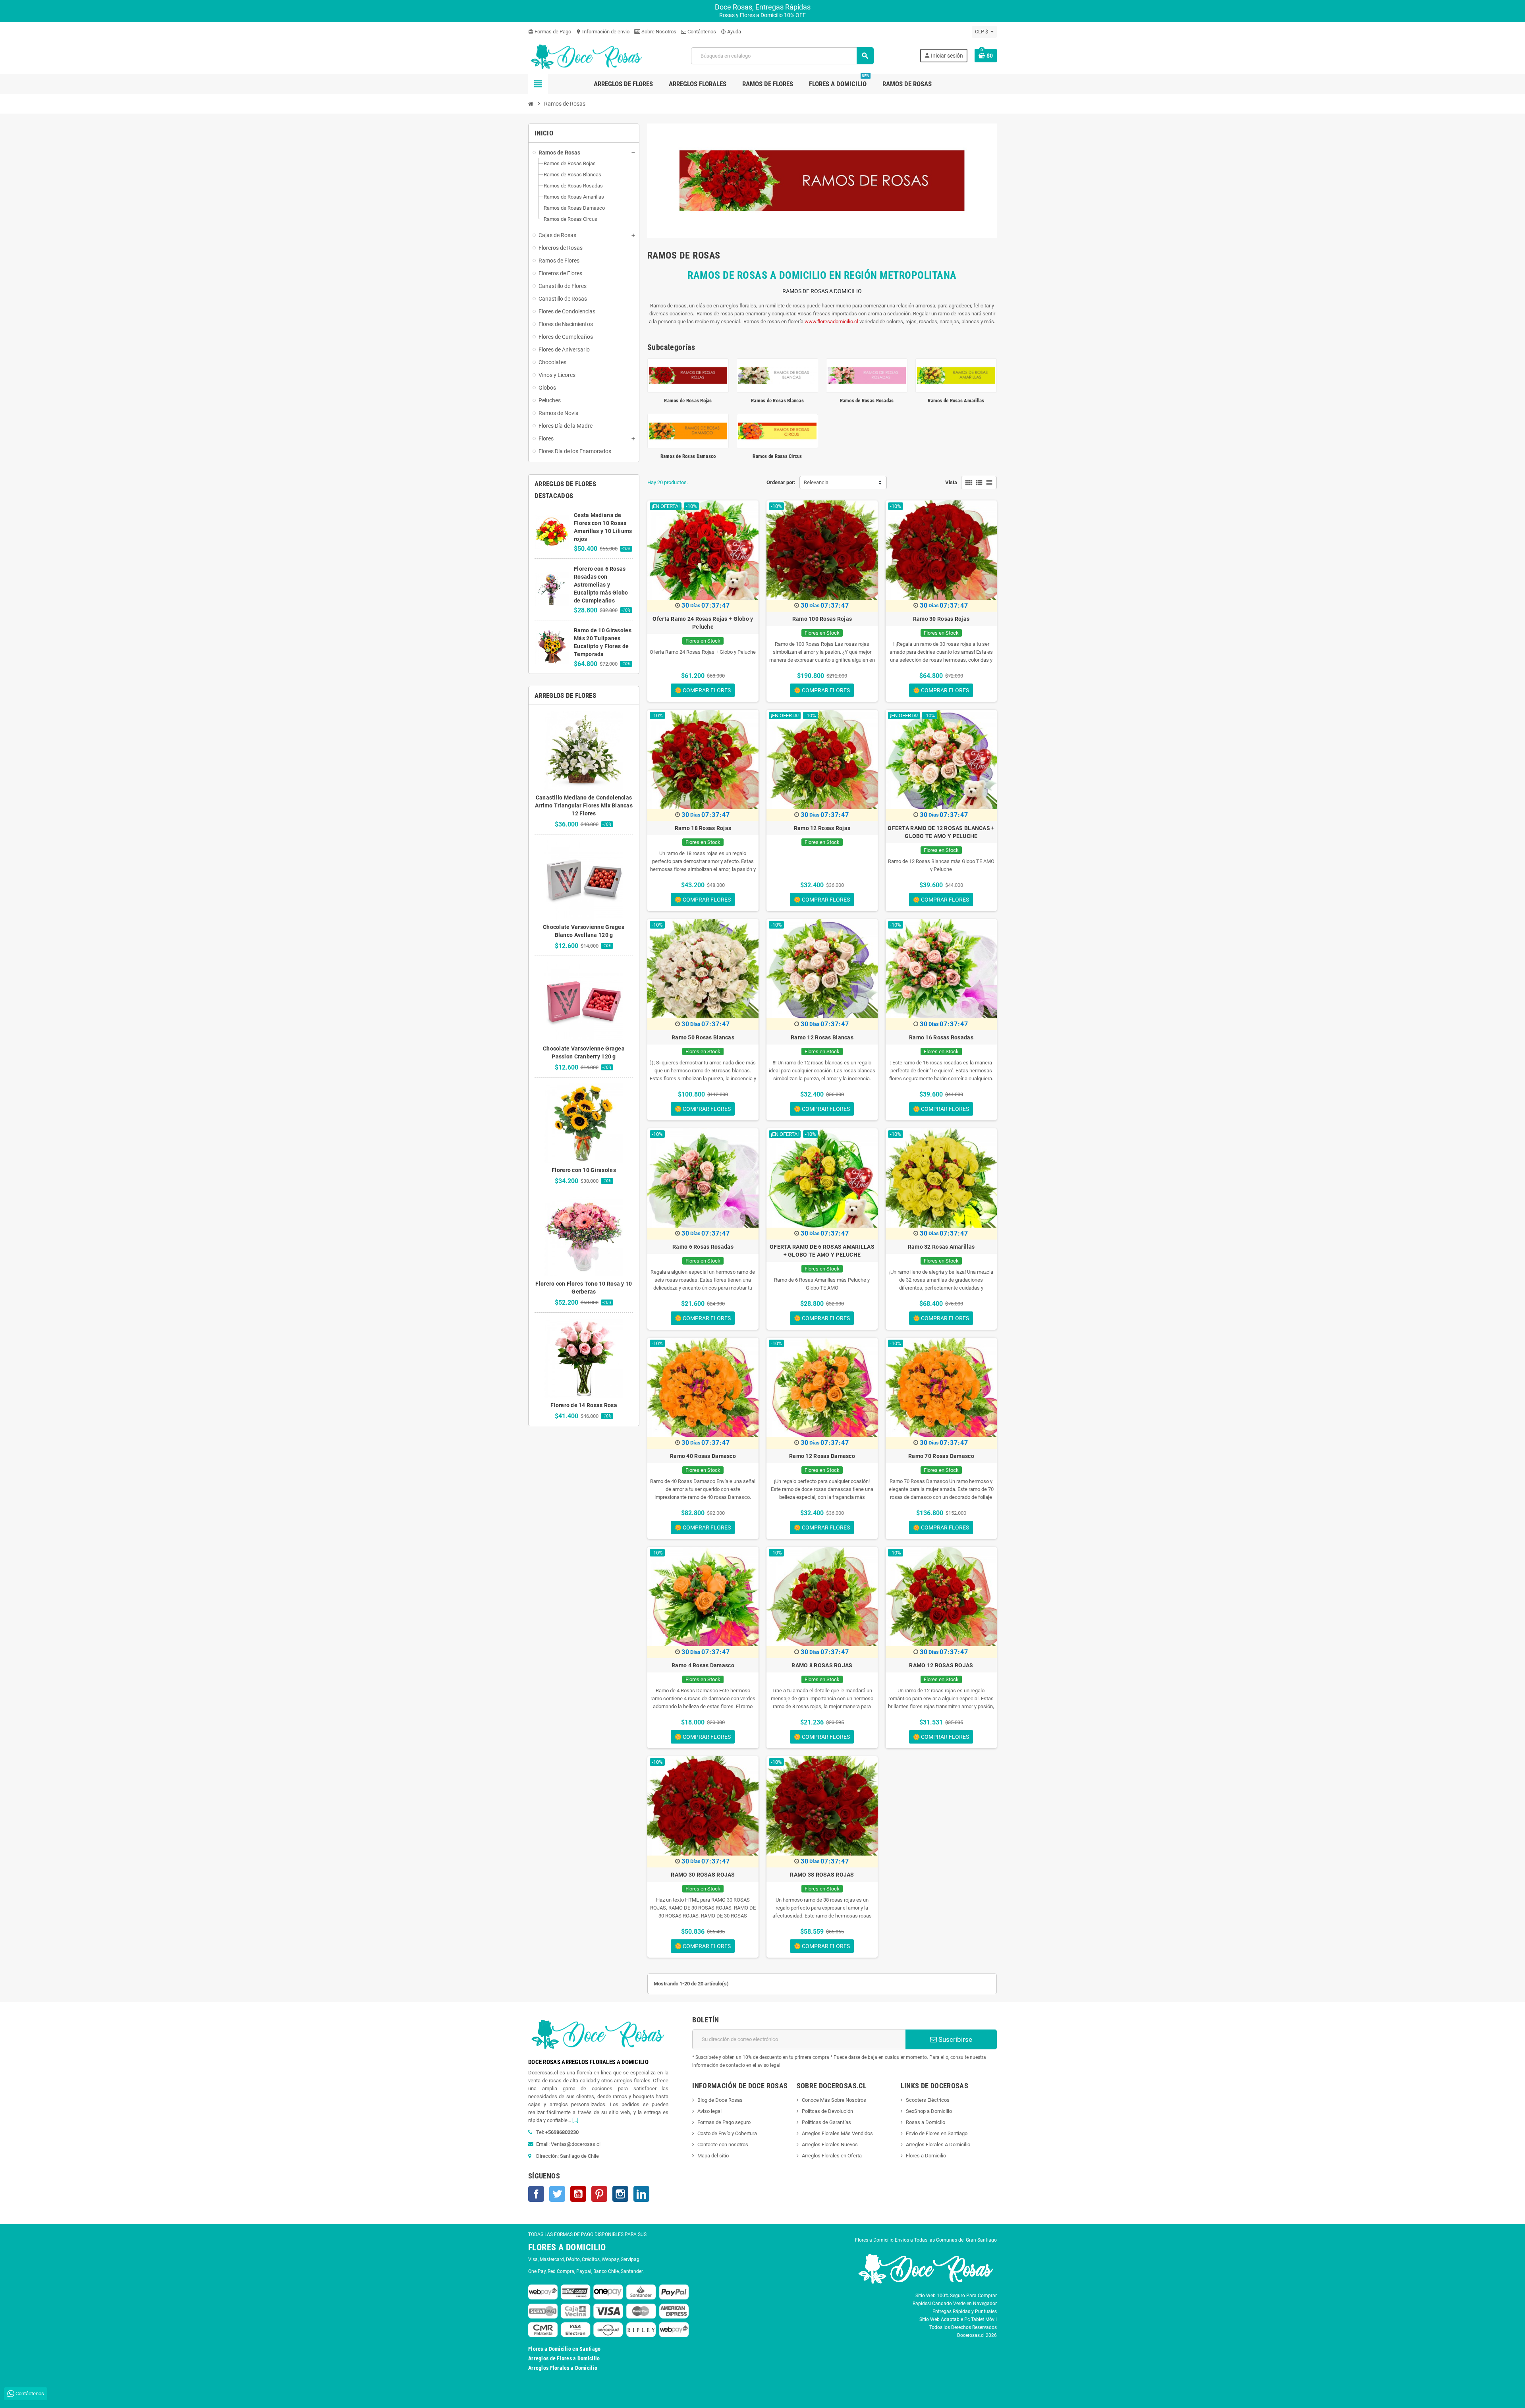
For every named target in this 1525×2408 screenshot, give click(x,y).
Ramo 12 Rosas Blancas (822, 1037)
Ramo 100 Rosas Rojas (822, 619)
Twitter (557, 2194)
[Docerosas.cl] (587, 55)
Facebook (536, 2194)
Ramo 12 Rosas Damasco (822, 1456)
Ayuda (731, 32)
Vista (951, 482)
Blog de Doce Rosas (720, 2100)
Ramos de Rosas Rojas (688, 401)
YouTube (578, 2194)
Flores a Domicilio (926, 2156)
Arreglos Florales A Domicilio (938, 2144)
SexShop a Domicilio (929, 2111)
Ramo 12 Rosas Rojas (822, 828)
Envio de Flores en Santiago (937, 2133)
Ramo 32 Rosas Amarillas (941, 1247)
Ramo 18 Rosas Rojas (703, 828)
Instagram (620, 2194)
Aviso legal (709, 2111)
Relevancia (816, 482)
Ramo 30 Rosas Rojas (941, 619)
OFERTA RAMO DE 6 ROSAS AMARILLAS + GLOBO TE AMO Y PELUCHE (822, 1251)
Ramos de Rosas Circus (777, 456)
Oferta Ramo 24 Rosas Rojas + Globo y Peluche (703, 623)
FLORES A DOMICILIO (567, 2247)
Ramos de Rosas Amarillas (956, 401)
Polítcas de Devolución (827, 2111)
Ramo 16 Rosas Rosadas (941, 1037)
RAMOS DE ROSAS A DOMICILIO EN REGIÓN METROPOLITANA (822, 275)
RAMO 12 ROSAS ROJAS (941, 1665)
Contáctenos (701, 32)
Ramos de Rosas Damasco (688, 456)
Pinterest (599, 2194)
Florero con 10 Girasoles (584, 1170)
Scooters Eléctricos (928, 2100)
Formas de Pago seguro (724, 2122)
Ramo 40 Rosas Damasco (703, 1456)
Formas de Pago (550, 32)
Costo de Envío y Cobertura (727, 2133)
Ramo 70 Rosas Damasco (941, 1456)
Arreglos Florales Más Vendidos (837, 2133)
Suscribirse (955, 2039)
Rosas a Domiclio (926, 2122)
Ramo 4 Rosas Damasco (703, 1665)
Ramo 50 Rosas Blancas (703, 1037)
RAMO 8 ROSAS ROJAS (822, 1665)
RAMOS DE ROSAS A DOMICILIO (822, 291)
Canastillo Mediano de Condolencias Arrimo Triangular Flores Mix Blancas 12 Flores (584, 805)
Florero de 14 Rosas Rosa (584, 1405)
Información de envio (603, 32)
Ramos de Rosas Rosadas (867, 401)
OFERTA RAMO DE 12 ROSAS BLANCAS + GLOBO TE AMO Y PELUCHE (941, 832)
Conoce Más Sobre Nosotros (834, 2100)
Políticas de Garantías (826, 2122)
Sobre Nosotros (658, 32)
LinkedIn (641, 2194)
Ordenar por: (781, 482)
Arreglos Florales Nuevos (830, 2144)
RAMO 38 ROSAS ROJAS (822, 1875)
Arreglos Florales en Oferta (832, 2156)
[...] (575, 2120)
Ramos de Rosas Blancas (777, 401)
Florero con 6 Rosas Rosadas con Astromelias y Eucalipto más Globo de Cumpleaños (601, 585)
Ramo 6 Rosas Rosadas (703, 1247)
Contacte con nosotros (723, 2144)
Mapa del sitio (713, 2156)
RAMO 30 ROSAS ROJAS (703, 1875)
